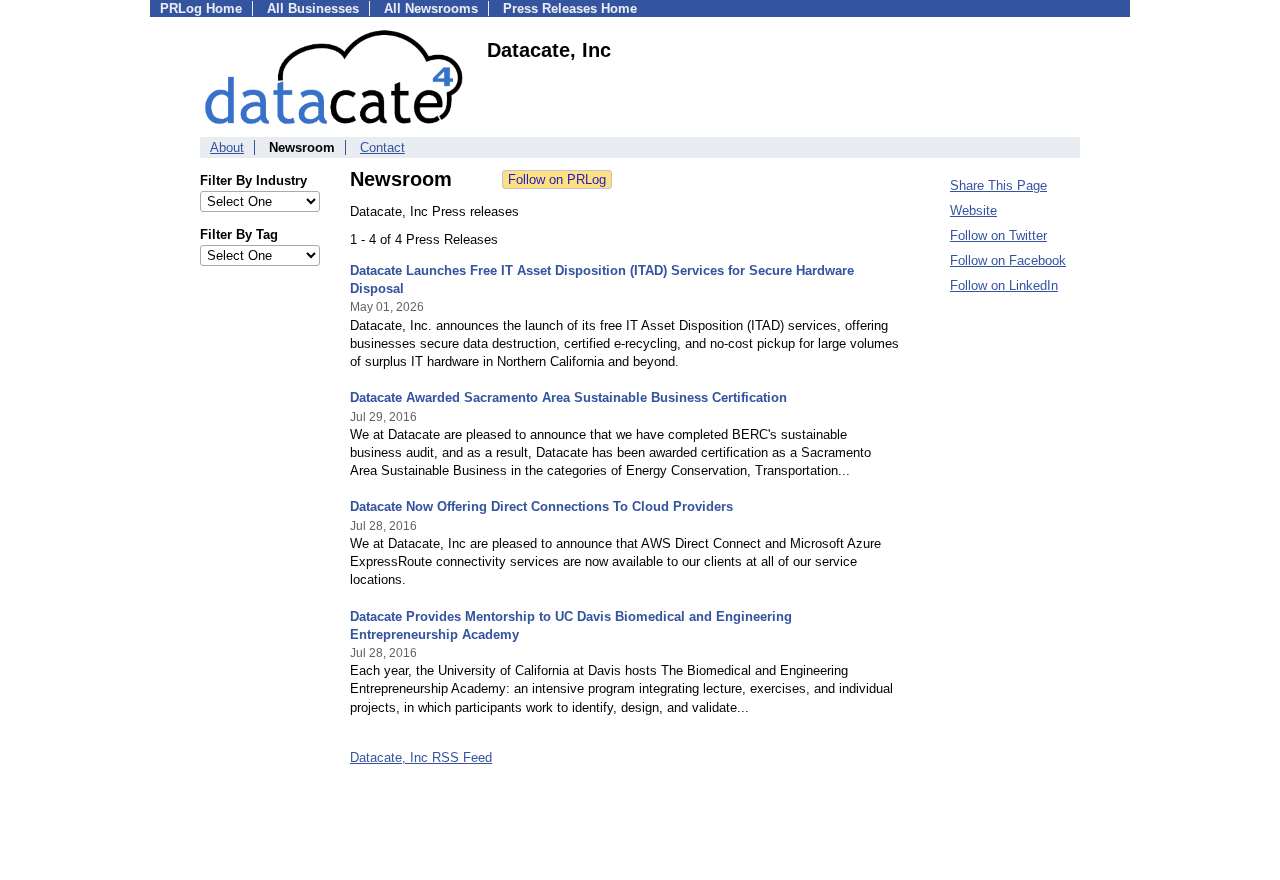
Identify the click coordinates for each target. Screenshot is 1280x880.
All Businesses (313, 8)
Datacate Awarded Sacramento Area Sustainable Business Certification (568, 397)
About (227, 147)
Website (973, 210)
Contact (382, 147)
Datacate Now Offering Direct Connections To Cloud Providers (541, 506)
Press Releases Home (570, 8)
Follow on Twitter (998, 235)
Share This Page (998, 185)
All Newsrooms (431, 8)
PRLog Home (201, 8)
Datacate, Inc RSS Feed (421, 757)
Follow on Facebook (1008, 260)
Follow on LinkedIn (1004, 285)
